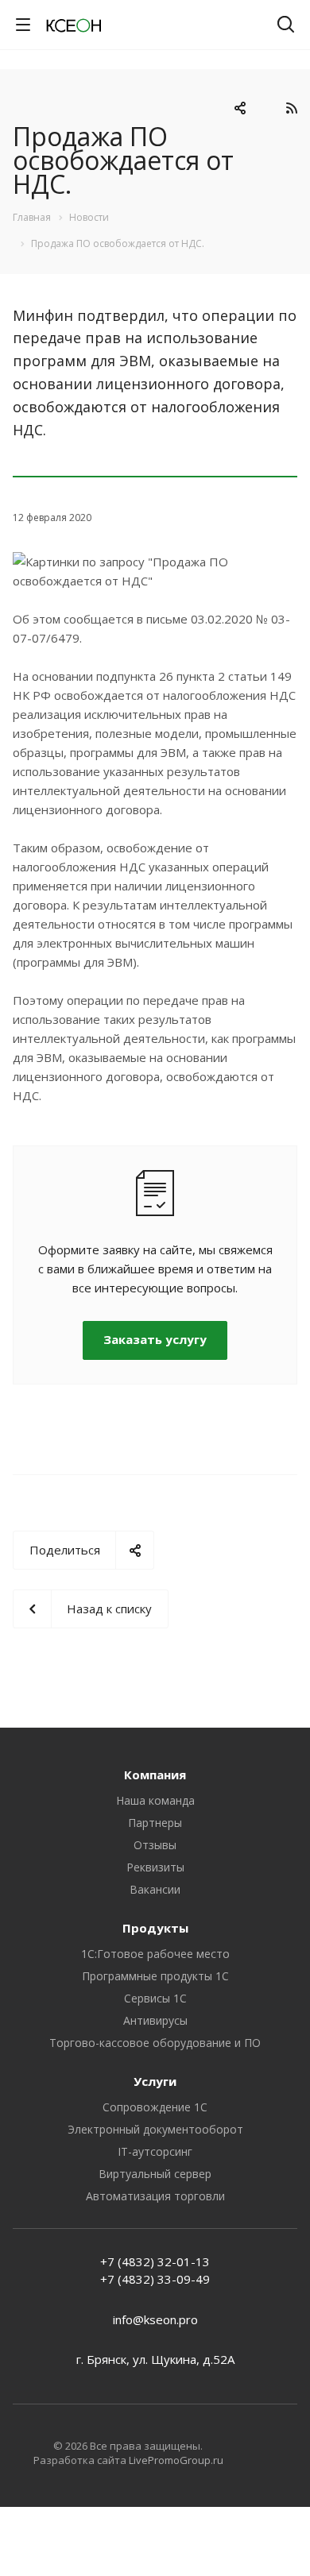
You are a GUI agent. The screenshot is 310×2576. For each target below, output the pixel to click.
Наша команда (155, 1800)
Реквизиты (155, 1867)
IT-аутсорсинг (155, 2151)
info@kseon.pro (155, 2319)
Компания (155, 1775)
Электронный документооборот (155, 2129)
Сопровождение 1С (155, 2107)
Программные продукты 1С (155, 1976)
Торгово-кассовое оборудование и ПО (155, 2043)
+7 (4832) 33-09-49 (155, 2279)
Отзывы (155, 1845)
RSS (291, 108)
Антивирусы (155, 2020)
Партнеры (155, 1823)
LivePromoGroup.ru (176, 2460)
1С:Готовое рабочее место (155, 1954)
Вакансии (155, 1889)
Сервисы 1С (155, 1998)
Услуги (155, 2081)
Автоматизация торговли (155, 2196)
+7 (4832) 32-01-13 (155, 2261)
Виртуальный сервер (155, 2174)
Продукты (155, 1928)
